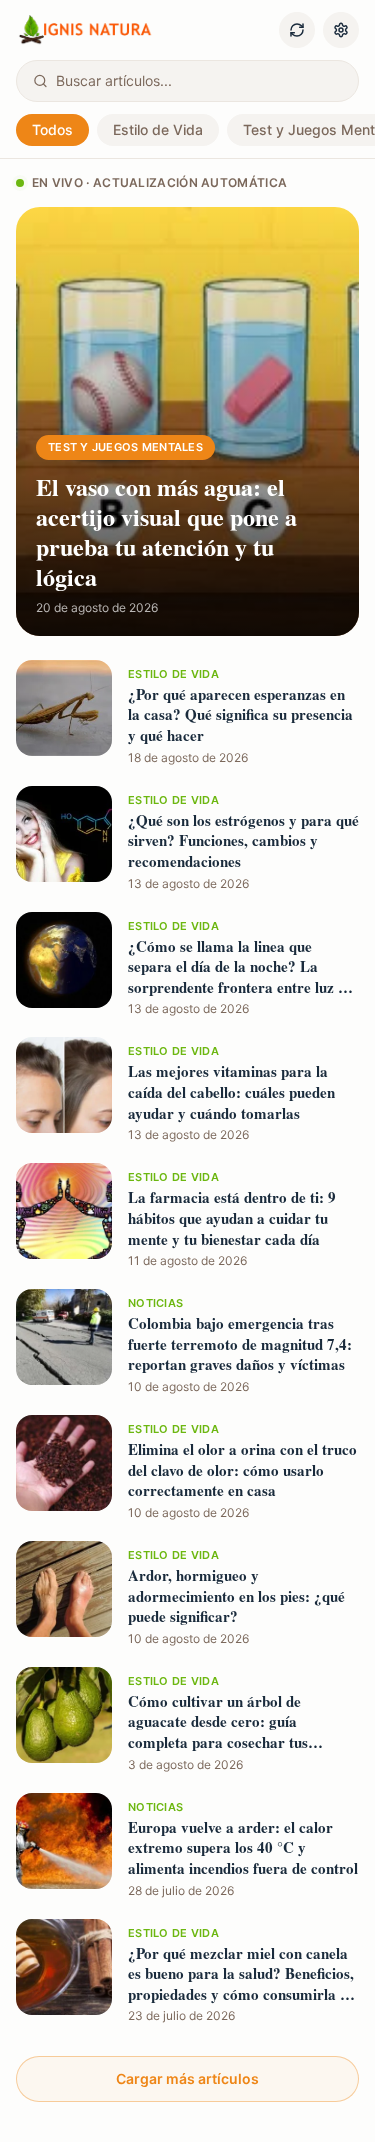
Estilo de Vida (158, 129)
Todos (52, 129)
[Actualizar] (297, 30)
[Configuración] (341, 30)
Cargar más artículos (187, 2078)
